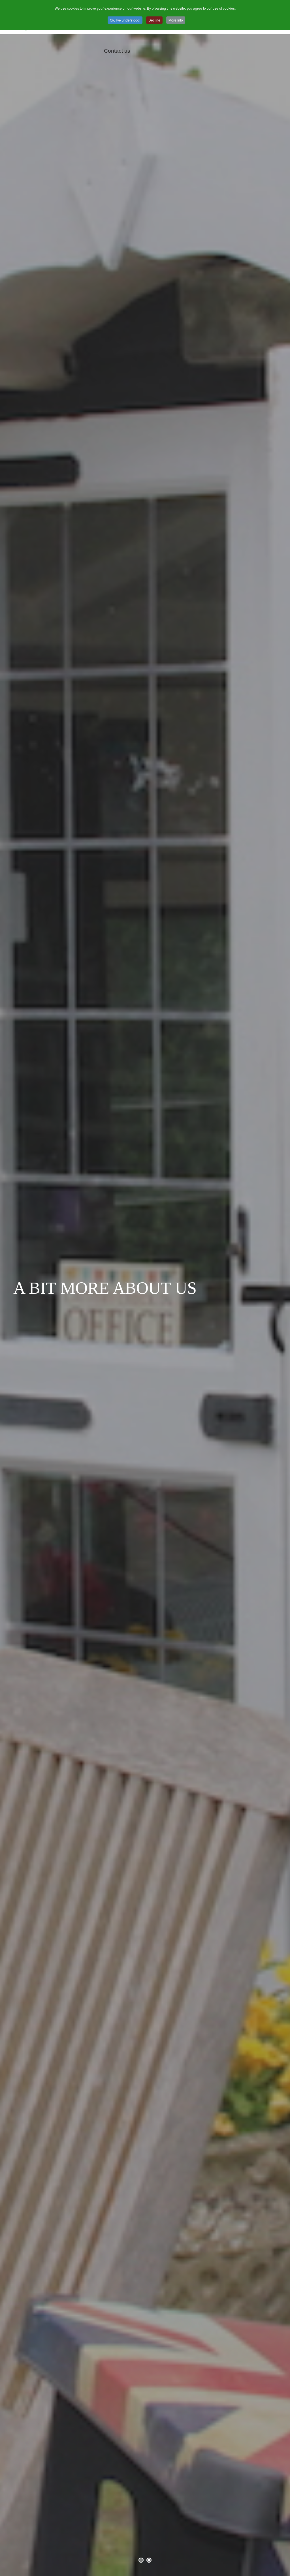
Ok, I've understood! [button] (125, 20)
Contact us (117, 51)
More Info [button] (176, 20)
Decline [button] (154, 20)
